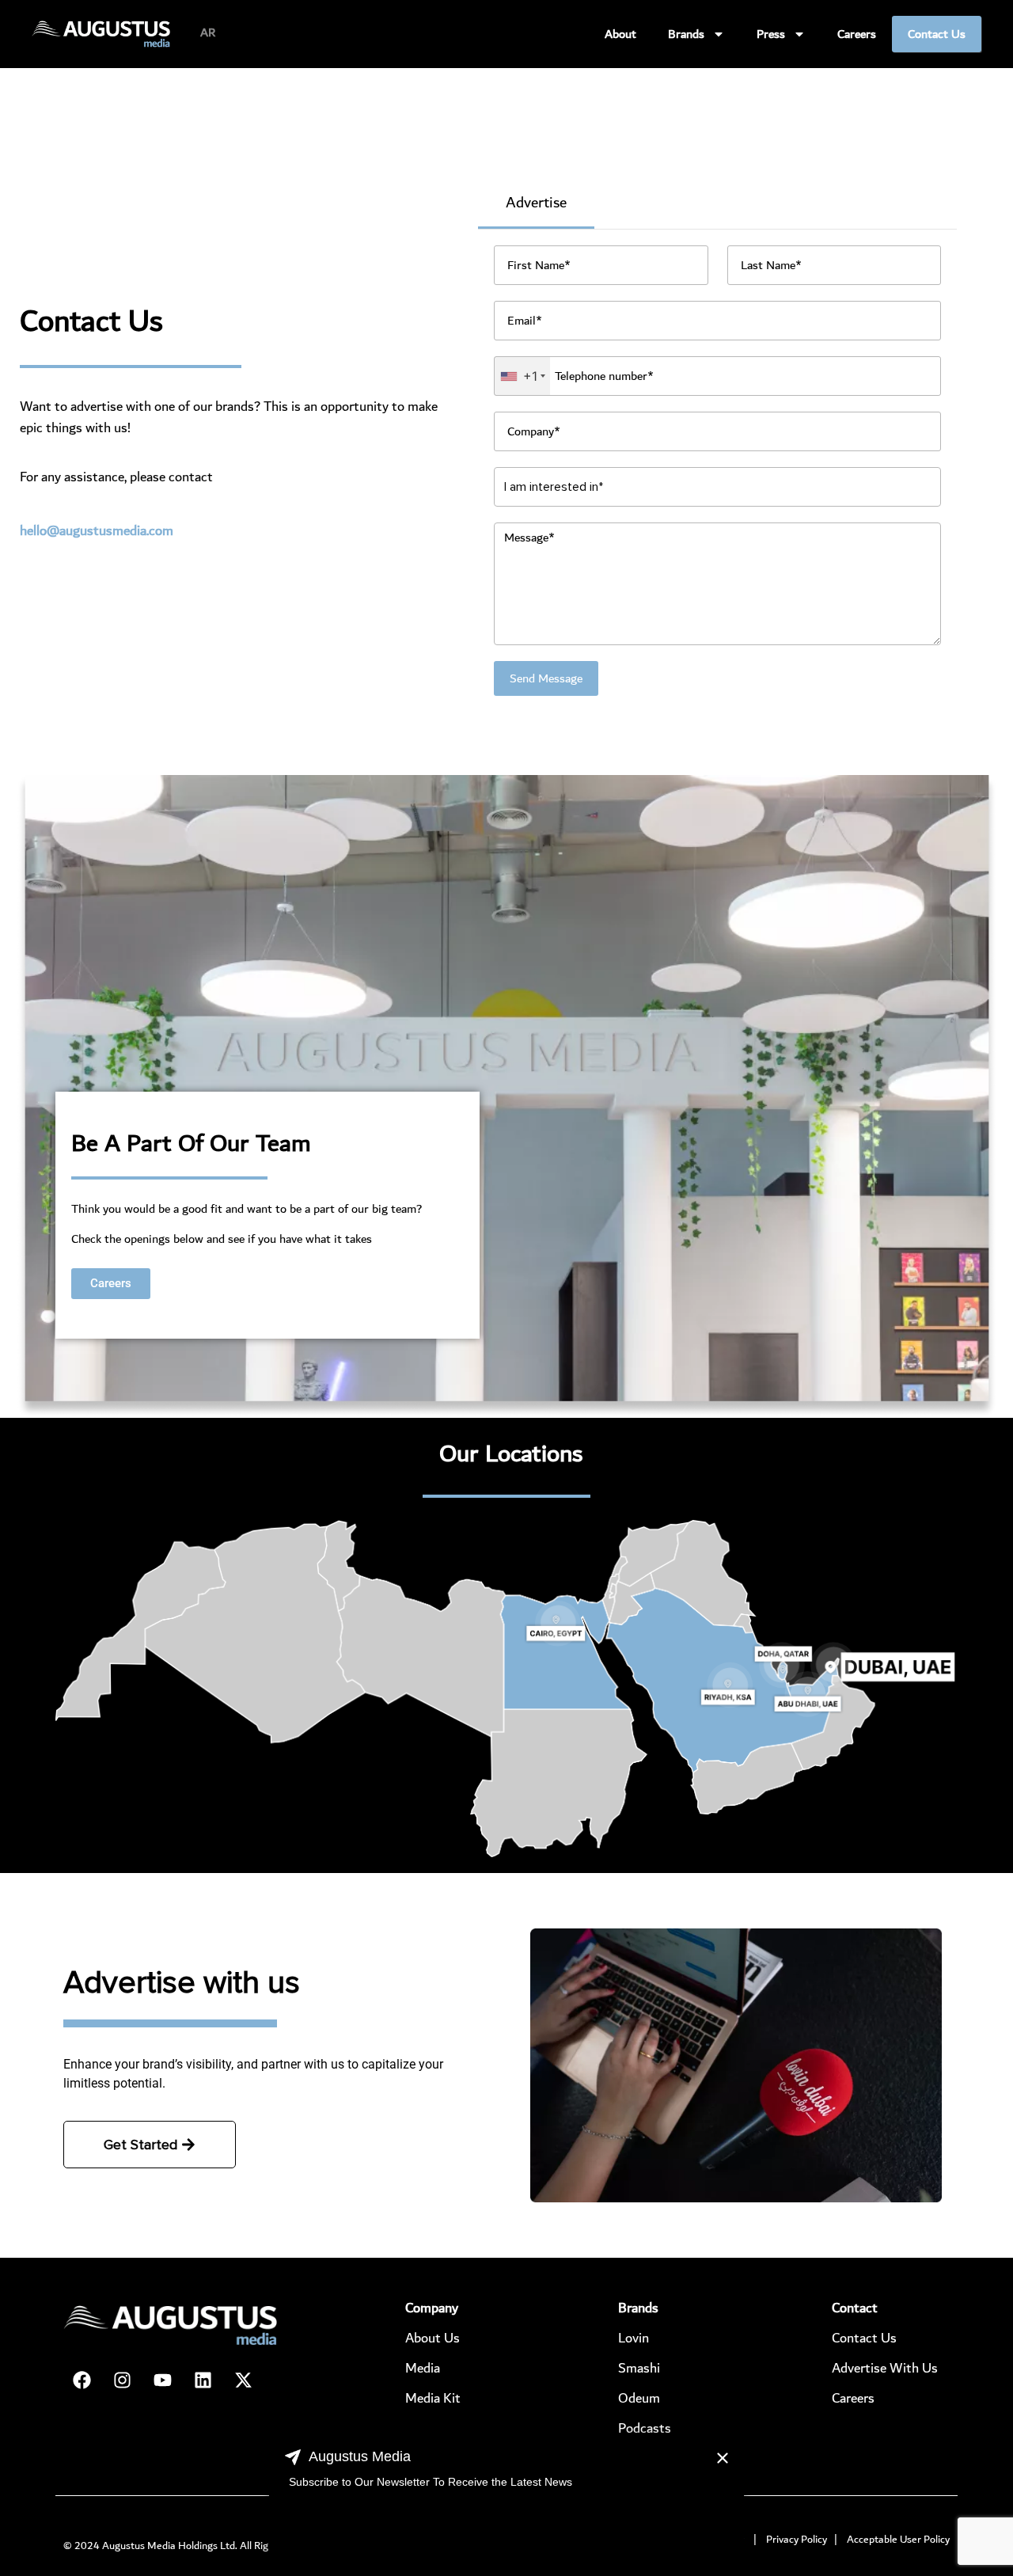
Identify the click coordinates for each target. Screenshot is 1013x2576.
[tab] (536, 204)
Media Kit (433, 2398)
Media (423, 2368)
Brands (686, 34)
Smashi (639, 2368)
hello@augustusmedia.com (97, 531)
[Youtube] (162, 2380)
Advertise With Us (885, 2368)
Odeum (639, 2398)
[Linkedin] (203, 2380)
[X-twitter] (243, 2380)
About (620, 34)
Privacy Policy (797, 2540)
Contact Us (937, 34)
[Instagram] (122, 2380)
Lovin (634, 2338)
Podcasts (645, 2428)
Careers (857, 34)
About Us (433, 2338)
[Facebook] (82, 2380)
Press (771, 34)
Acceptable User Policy (898, 2540)
